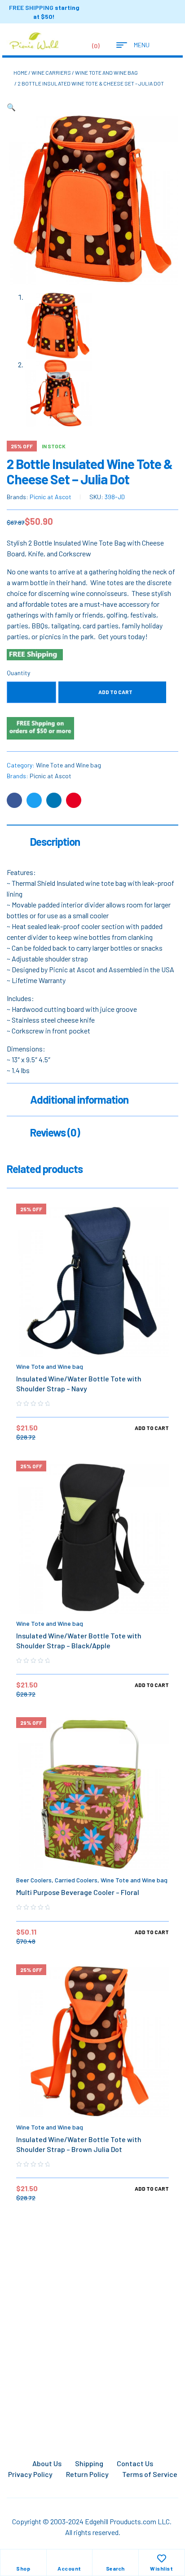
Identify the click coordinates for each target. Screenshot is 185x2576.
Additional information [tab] (79, 1099)
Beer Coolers (34, 1880)
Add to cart (115, 692)
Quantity (18, 673)
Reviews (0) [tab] (55, 1132)
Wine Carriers (51, 72)
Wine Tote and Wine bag (106, 72)
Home (20, 72)
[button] (11, 107)
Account (69, 2568)
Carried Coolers (76, 1880)
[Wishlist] (162, 2558)
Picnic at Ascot (51, 497)
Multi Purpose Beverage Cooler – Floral (78, 1892)
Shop (23, 2568)
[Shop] (23, 2558)
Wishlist (161, 2568)
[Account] (69, 2558)
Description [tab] (55, 841)
